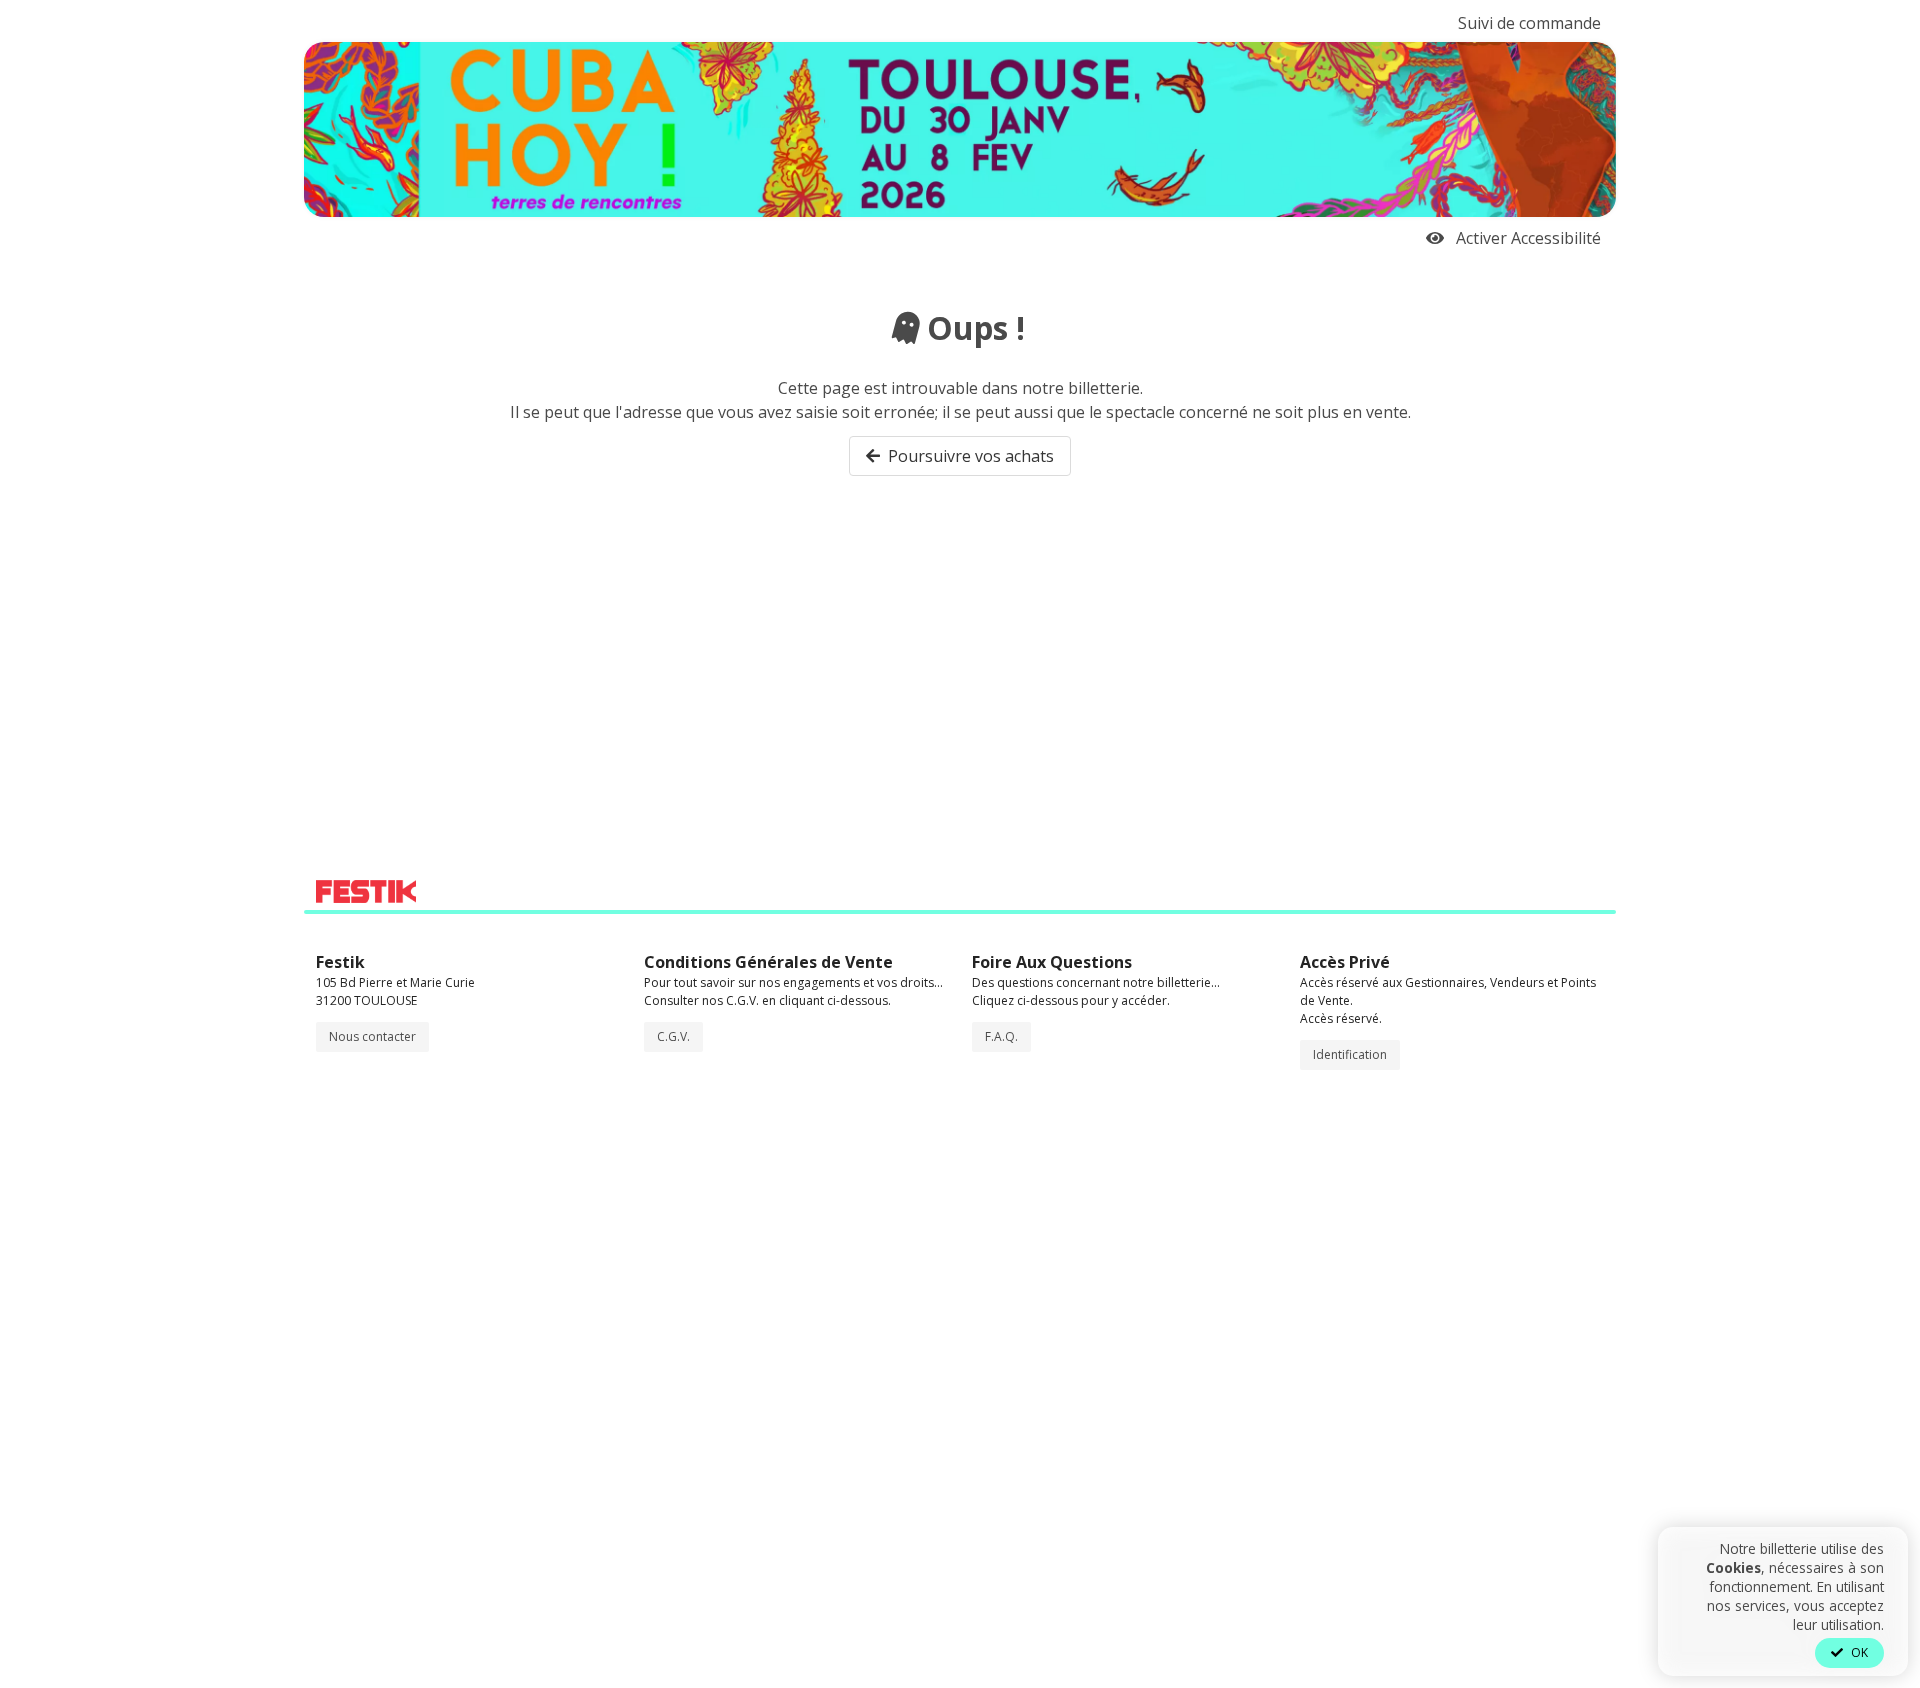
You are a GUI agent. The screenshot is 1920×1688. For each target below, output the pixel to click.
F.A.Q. (1001, 1036)
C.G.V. (673, 1036)
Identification (1350, 1054)
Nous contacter (372, 1036)
